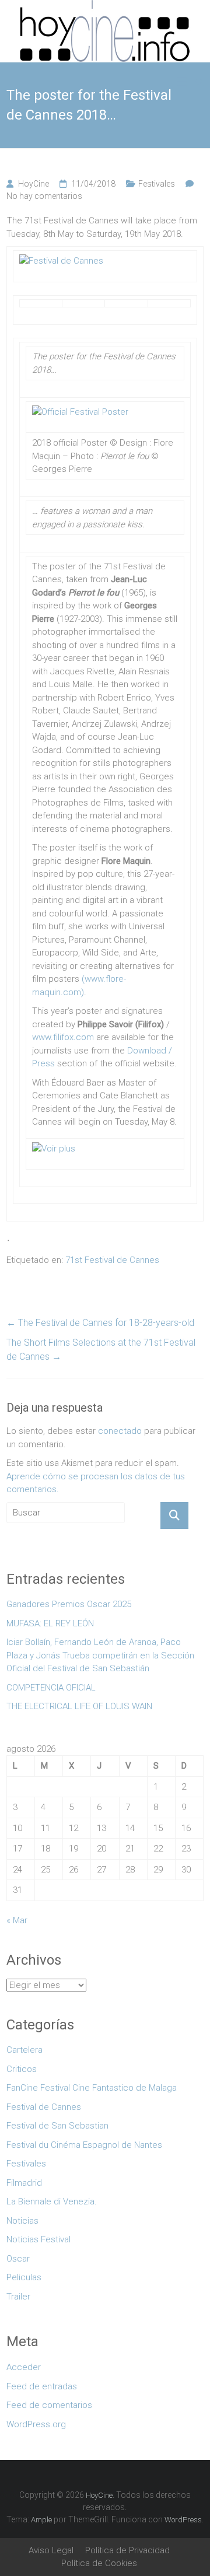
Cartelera (24, 2050)
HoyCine (34, 184)
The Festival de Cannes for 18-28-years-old (100, 1323)
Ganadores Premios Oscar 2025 (69, 1604)
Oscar (18, 2259)
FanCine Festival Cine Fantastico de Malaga (92, 2088)
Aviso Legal (51, 2550)
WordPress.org (36, 2424)
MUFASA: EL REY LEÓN (52, 1623)
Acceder (24, 2367)
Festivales (157, 184)
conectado (120, 1431)
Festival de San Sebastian (57, 2126)
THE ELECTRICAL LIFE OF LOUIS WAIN (79, 1706)
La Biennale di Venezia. (52, 2201)
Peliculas (24, 2277)
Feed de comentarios (49, 2405)
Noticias (22, 2221)
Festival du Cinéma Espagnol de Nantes (84, 2145)
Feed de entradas (42, 2386)
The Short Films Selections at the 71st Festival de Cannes (101, 1350)
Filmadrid (24, 2183)
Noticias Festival (38, 2239)
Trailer (18, 2297)
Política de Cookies (99, 2563)
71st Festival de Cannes (112, 1260)
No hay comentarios (44, 196)
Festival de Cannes (44, 2107)
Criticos (22, 2069)
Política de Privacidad (127, 2550)
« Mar (17, 1920)
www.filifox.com (63, 1037)
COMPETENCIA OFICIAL (51, 1688)
